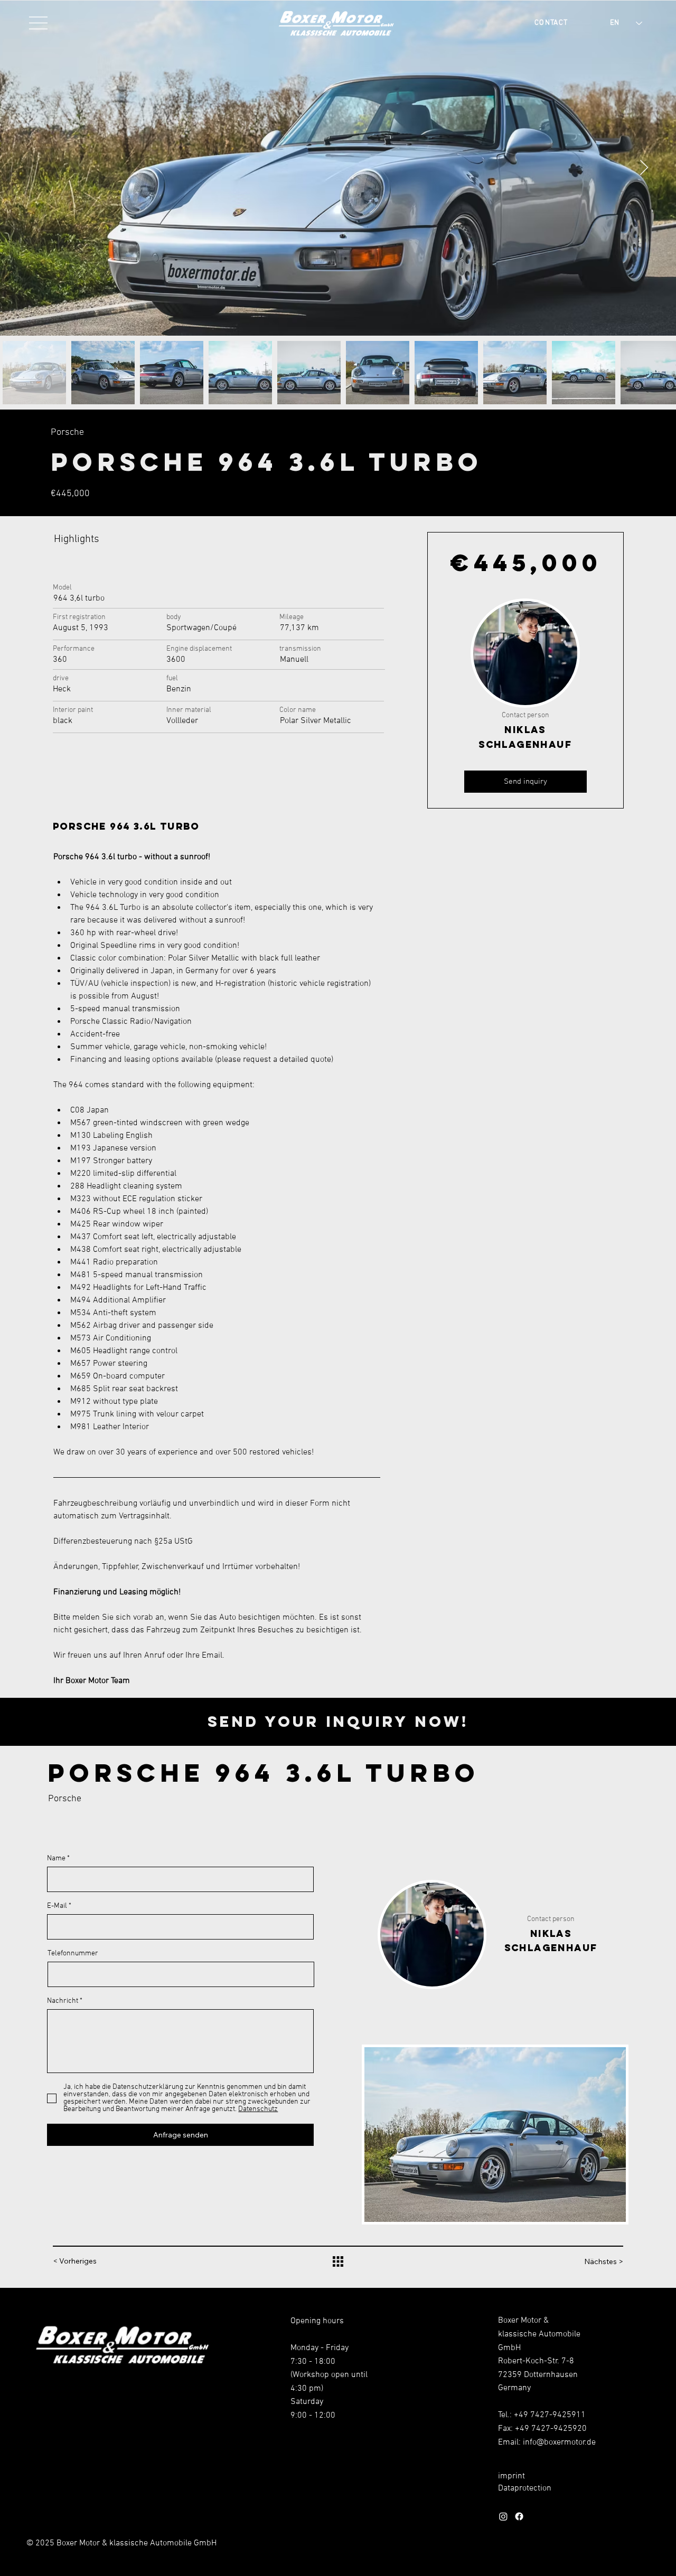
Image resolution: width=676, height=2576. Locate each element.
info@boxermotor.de (559, 2442)
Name (56, 1859)
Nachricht (63, 2001)
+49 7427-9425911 (550, 2415)
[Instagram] (503, 2516)
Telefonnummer (73, 1954)
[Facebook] (519, 2516)
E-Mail (57, 1906)
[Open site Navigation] (39, 23)
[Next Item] (644, 168)
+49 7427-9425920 (551, 2429)
